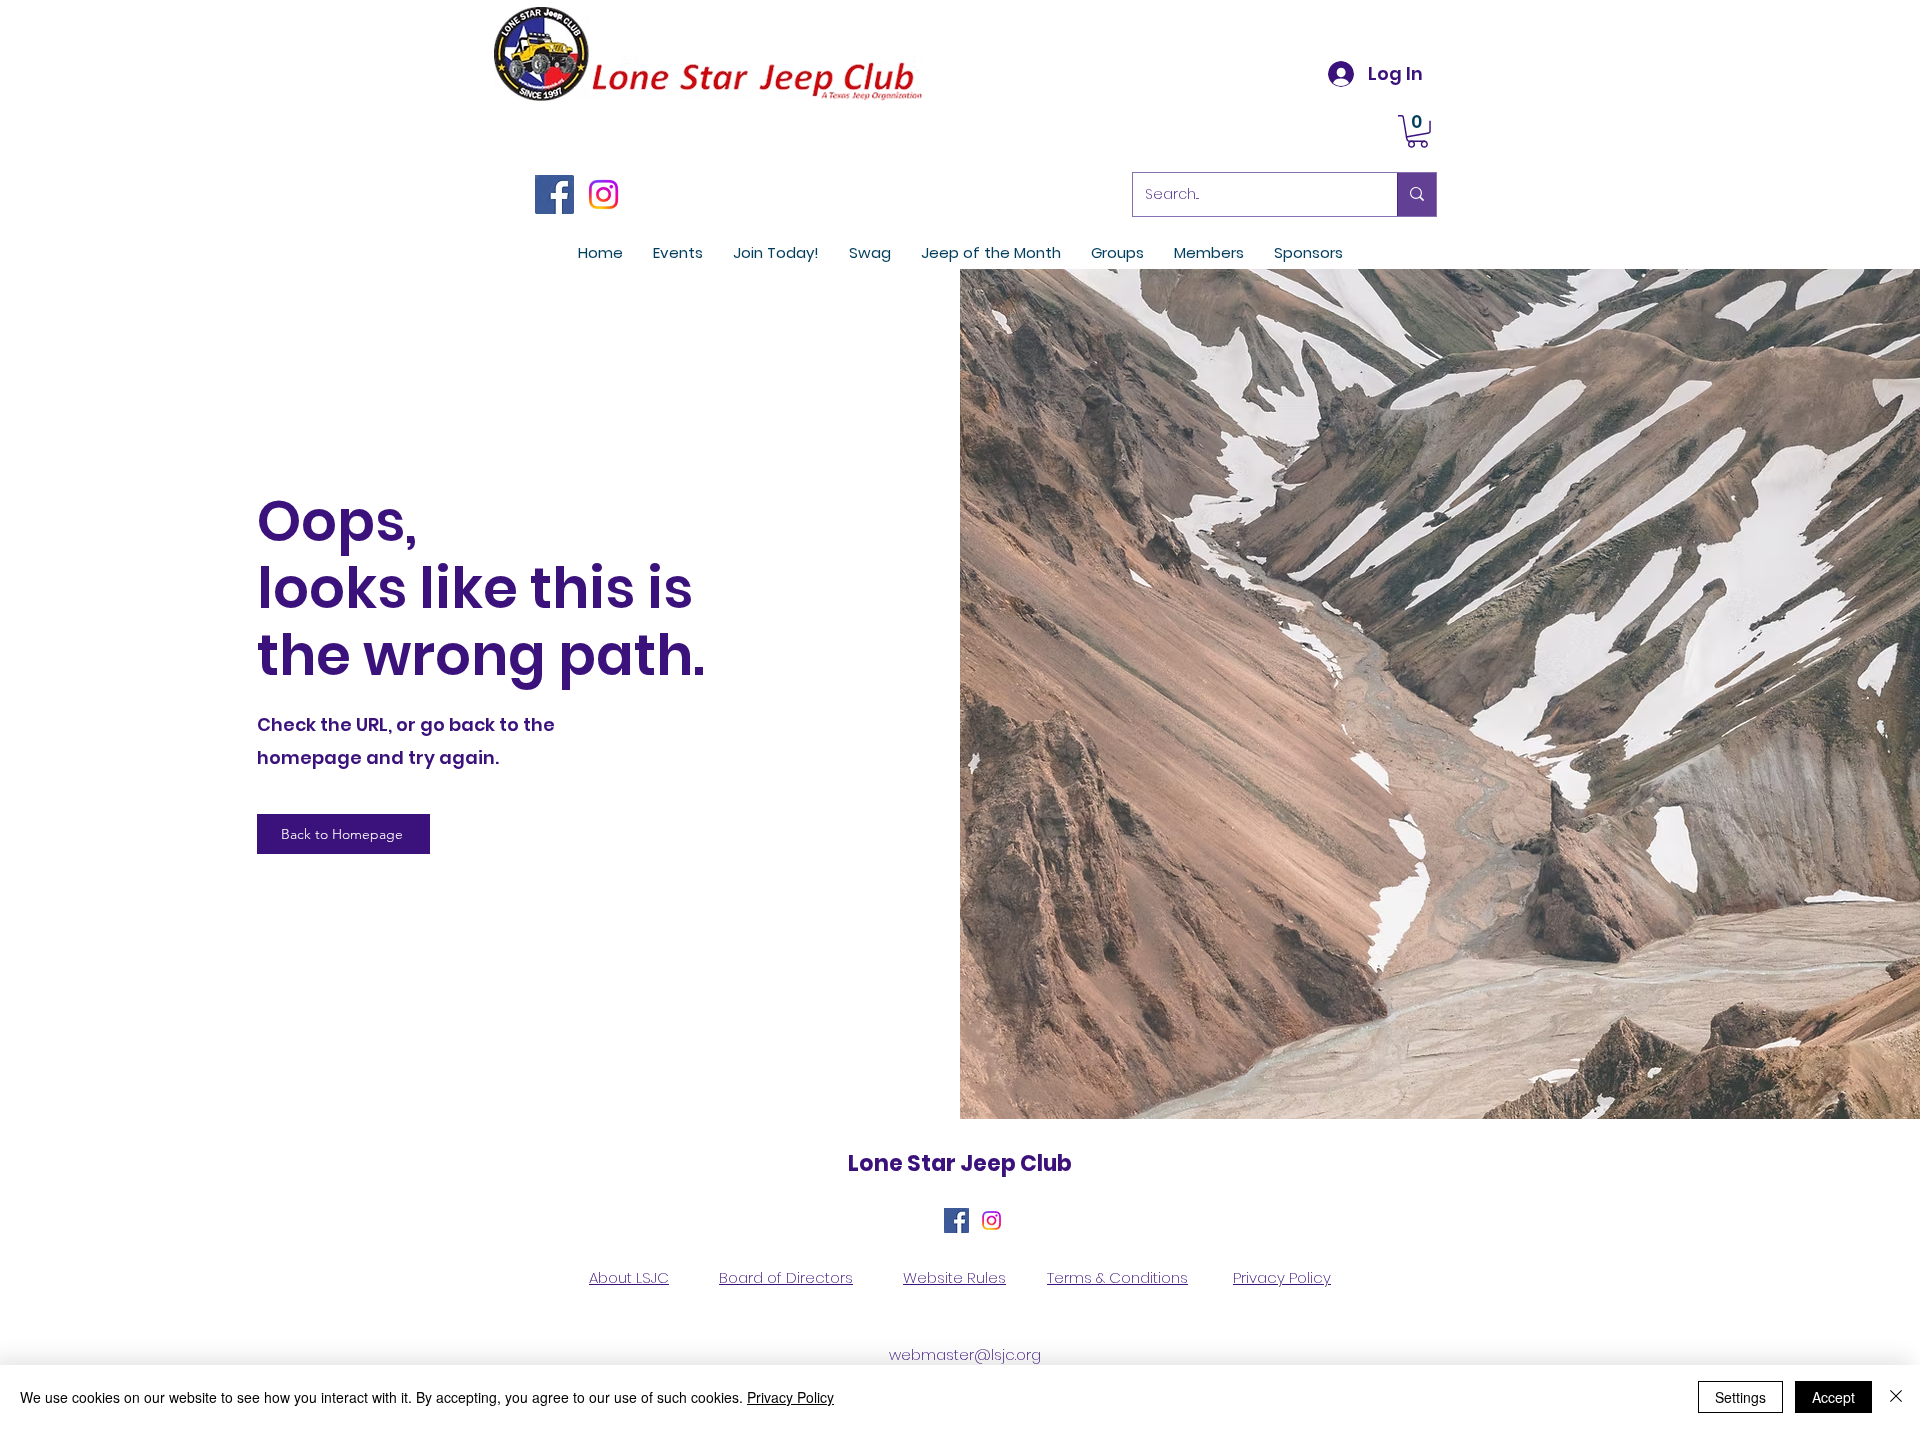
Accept (1833, 1397)
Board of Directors (786, 1277)
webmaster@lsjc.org (965, 1354)
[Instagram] (603, 194)
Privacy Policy (1282, 1277)
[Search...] (1416, 194)
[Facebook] (554, 194)
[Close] (1896, 1397)
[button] (1417, 131)
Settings (1740, 1397)
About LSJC (629, 1277)
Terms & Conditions (1117, 1277)
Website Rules (954, 1277)
